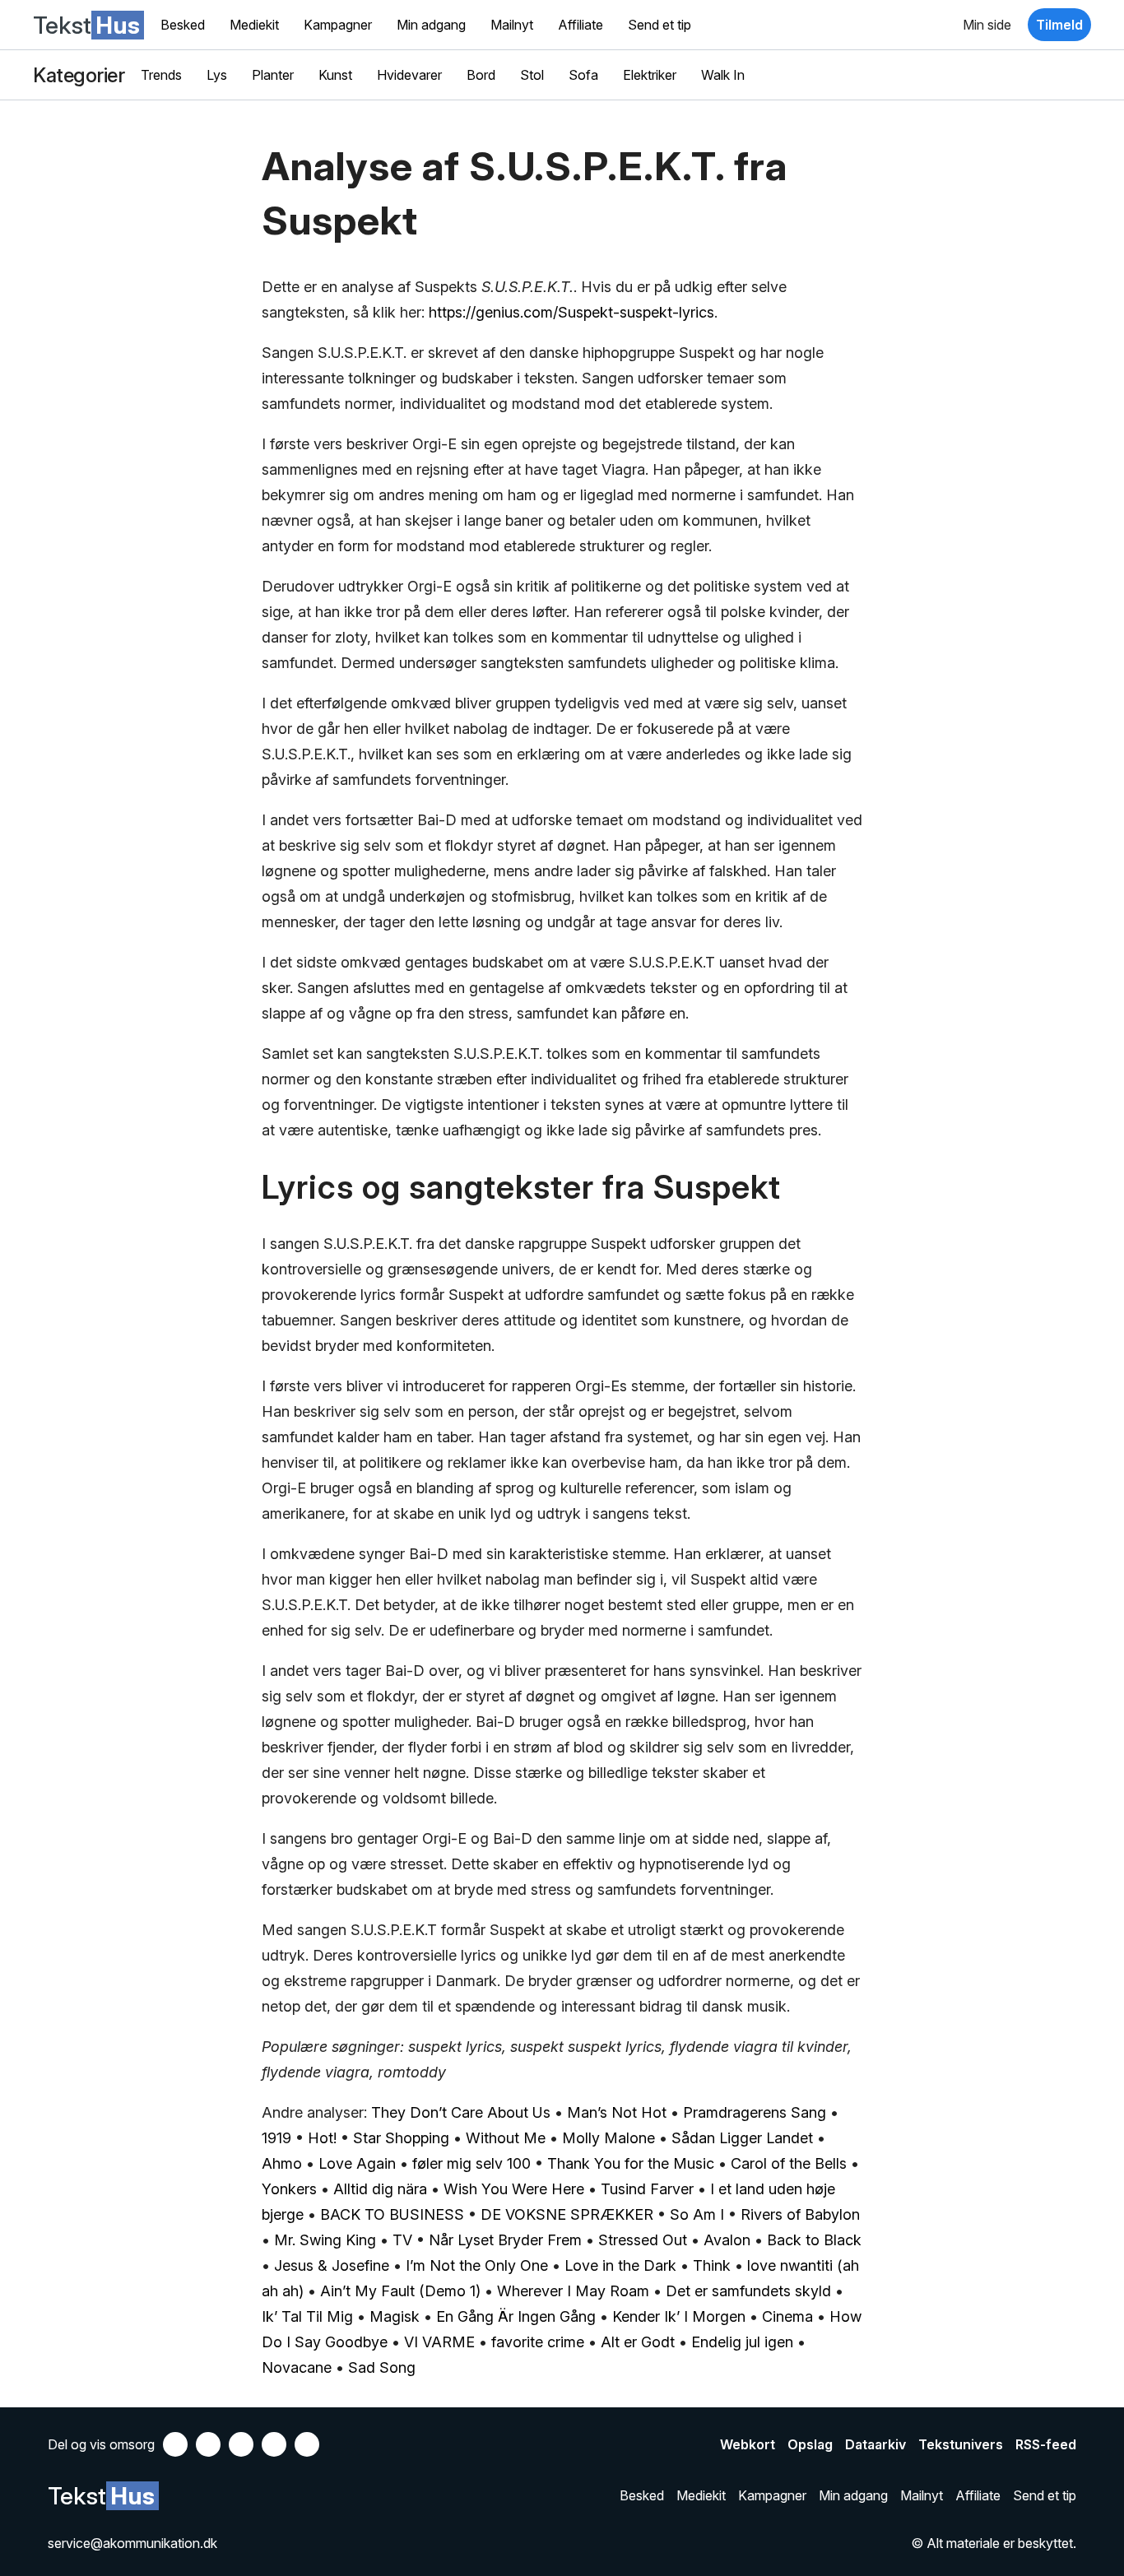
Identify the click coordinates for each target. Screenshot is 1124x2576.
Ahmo (282, 2163)
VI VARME (439, 2342)
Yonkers (289, 2189)
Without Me (506, 2138)
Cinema (787, 2316)
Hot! (322, 2138)
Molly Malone (608, 2138)
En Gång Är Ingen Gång (516, 2316)
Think (712, 2265)
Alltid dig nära (380, 2189)
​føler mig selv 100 (471, 2163)
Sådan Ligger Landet (742, 2138)
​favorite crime (538, 2342)
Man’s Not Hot (617, 2112)
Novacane (297, 2367)
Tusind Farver (647, 2189)
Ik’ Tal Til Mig (307, 2316)
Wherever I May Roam (573, 2291)
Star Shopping (401, 2138)
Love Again (357, 2163)
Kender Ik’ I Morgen (679, 2316)
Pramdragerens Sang (755, 2112)
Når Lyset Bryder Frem (505, 2240)
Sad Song (382, 2367)
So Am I (697, 2214)
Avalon (727, 2240)
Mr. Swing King (325, 2240)
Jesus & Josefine (332, 2265)
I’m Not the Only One (477, 2265)
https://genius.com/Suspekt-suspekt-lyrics (571, 312)
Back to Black (814, 2240)
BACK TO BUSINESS (392, 2214)
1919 (276, 2138)
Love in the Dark (620, 2265)
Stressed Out (643, 2240)
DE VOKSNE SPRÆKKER (567, 2214)
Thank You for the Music (631, 2163)
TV (402, 2240)
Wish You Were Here (514, 2189)
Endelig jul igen (742, 2342)
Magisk (395, 2316)
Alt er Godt (638, 2342)
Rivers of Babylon (800, 2214)
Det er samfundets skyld (748, 2291)
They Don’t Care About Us (461, 2112)
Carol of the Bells (789, 2163)
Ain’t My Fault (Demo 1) (400, 2291)
